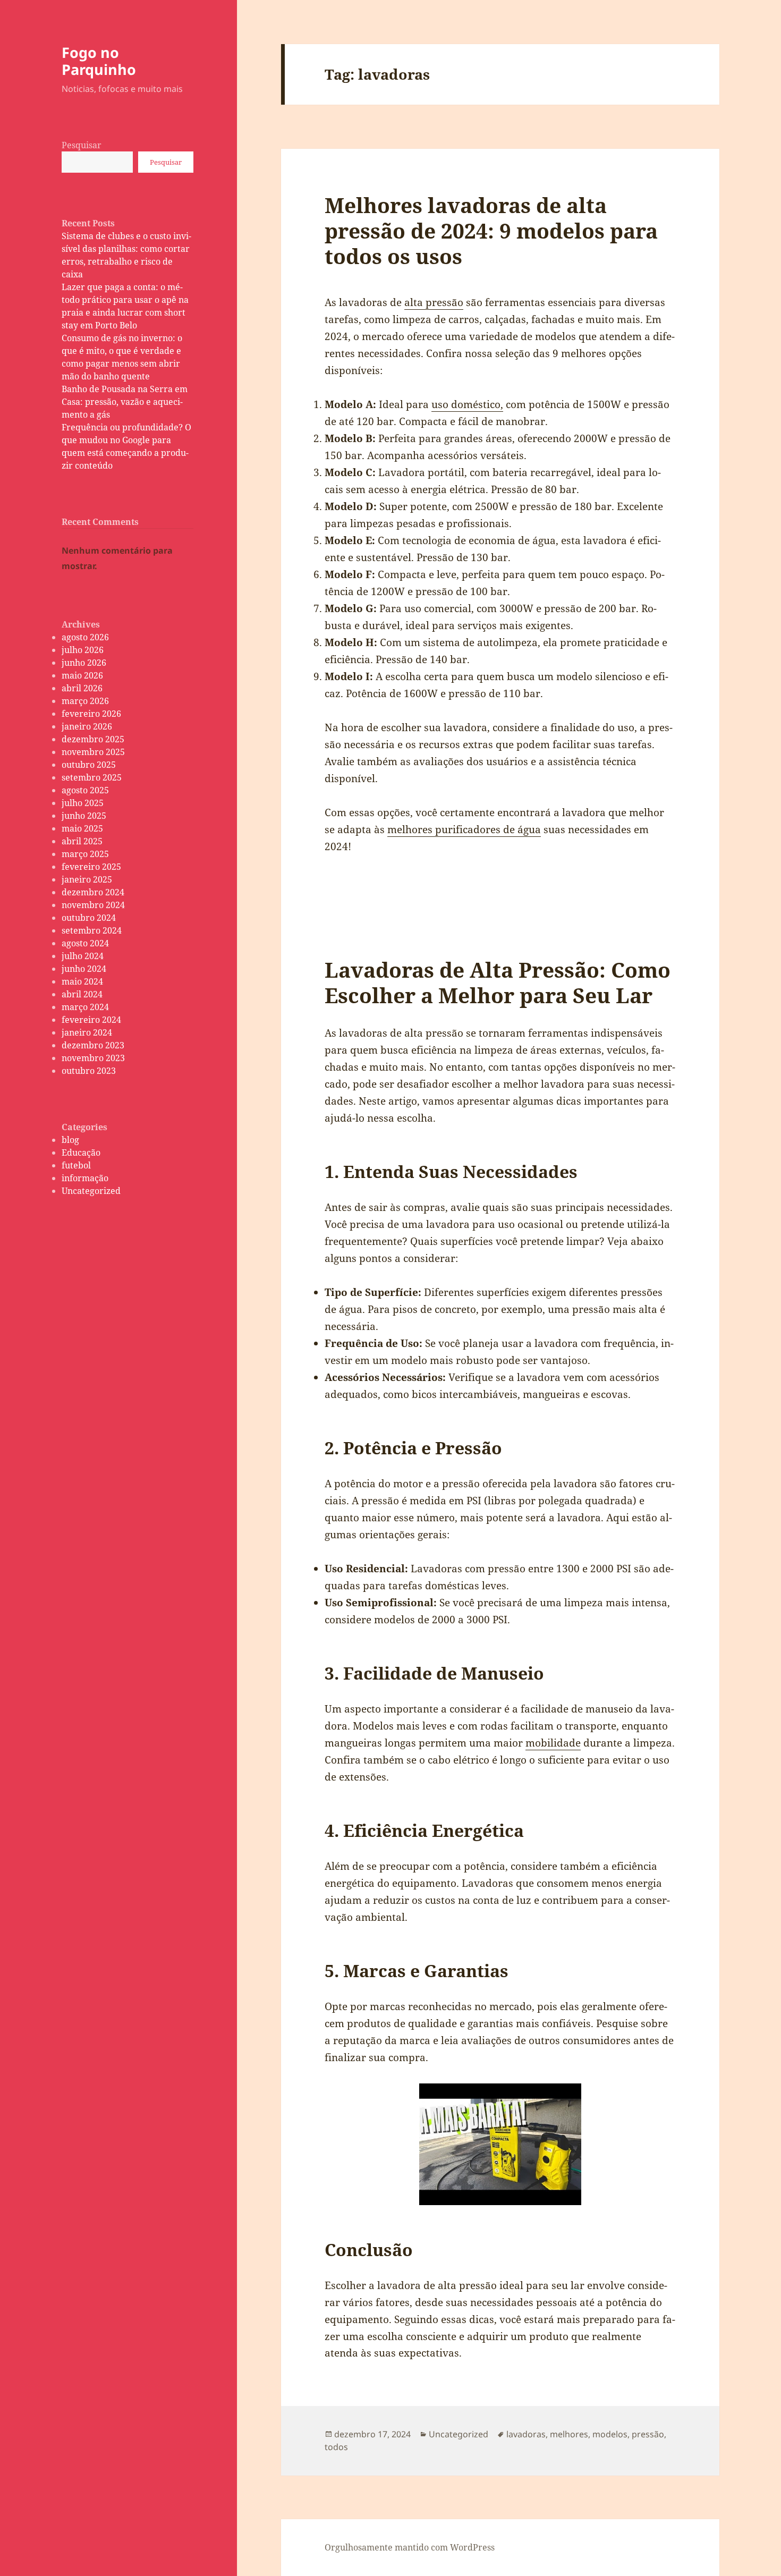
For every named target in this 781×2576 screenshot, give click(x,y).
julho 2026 (83, 650)
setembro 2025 (92, 777)
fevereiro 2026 (91, 714)
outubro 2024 (89, 918)
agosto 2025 (85, 790)
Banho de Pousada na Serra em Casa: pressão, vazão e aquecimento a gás (125, 402)
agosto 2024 (85, 943)
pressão (648, 2434)
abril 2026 (82, 688)
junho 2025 (84, 816)
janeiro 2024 (87, 1032)
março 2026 (85, 701)
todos (336, 2447)
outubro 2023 (89, 1071)
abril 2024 (82, 994)
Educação (81, 1153)
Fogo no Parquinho (99, 61)
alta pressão (434, 302)
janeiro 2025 (87, 879)
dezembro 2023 (93, 1045)
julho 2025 (83, 803)
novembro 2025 (93, 752)
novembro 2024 (93, 905)
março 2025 (85, 854)
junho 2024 (84, 969)
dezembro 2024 (93, 892)
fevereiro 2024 (91, 1020)
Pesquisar (82, 145)
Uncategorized (91, 1191)
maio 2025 (82, 828)
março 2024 (85, 1007)
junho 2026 (84, 663)
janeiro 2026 (87, 726)
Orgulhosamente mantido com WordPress (410, 2547)
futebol (76, 1165)
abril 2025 (82, 841)
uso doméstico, (467, 404)
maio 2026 (82, 675)
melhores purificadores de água (464, 829)
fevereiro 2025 (91, 867)
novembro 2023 (93, 1058)
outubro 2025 (89, 765)
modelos (610, 2434)
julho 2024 (83, 956)
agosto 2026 (85, 637)
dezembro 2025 (93, 739)
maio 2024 (82, 981)
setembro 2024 (92, 930)
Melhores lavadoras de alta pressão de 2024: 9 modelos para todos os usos (491, 230)
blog (70, 1140)
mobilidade (553, 1743)
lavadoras (526, 2434)
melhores (569, 2434)
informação (85, 1178)
